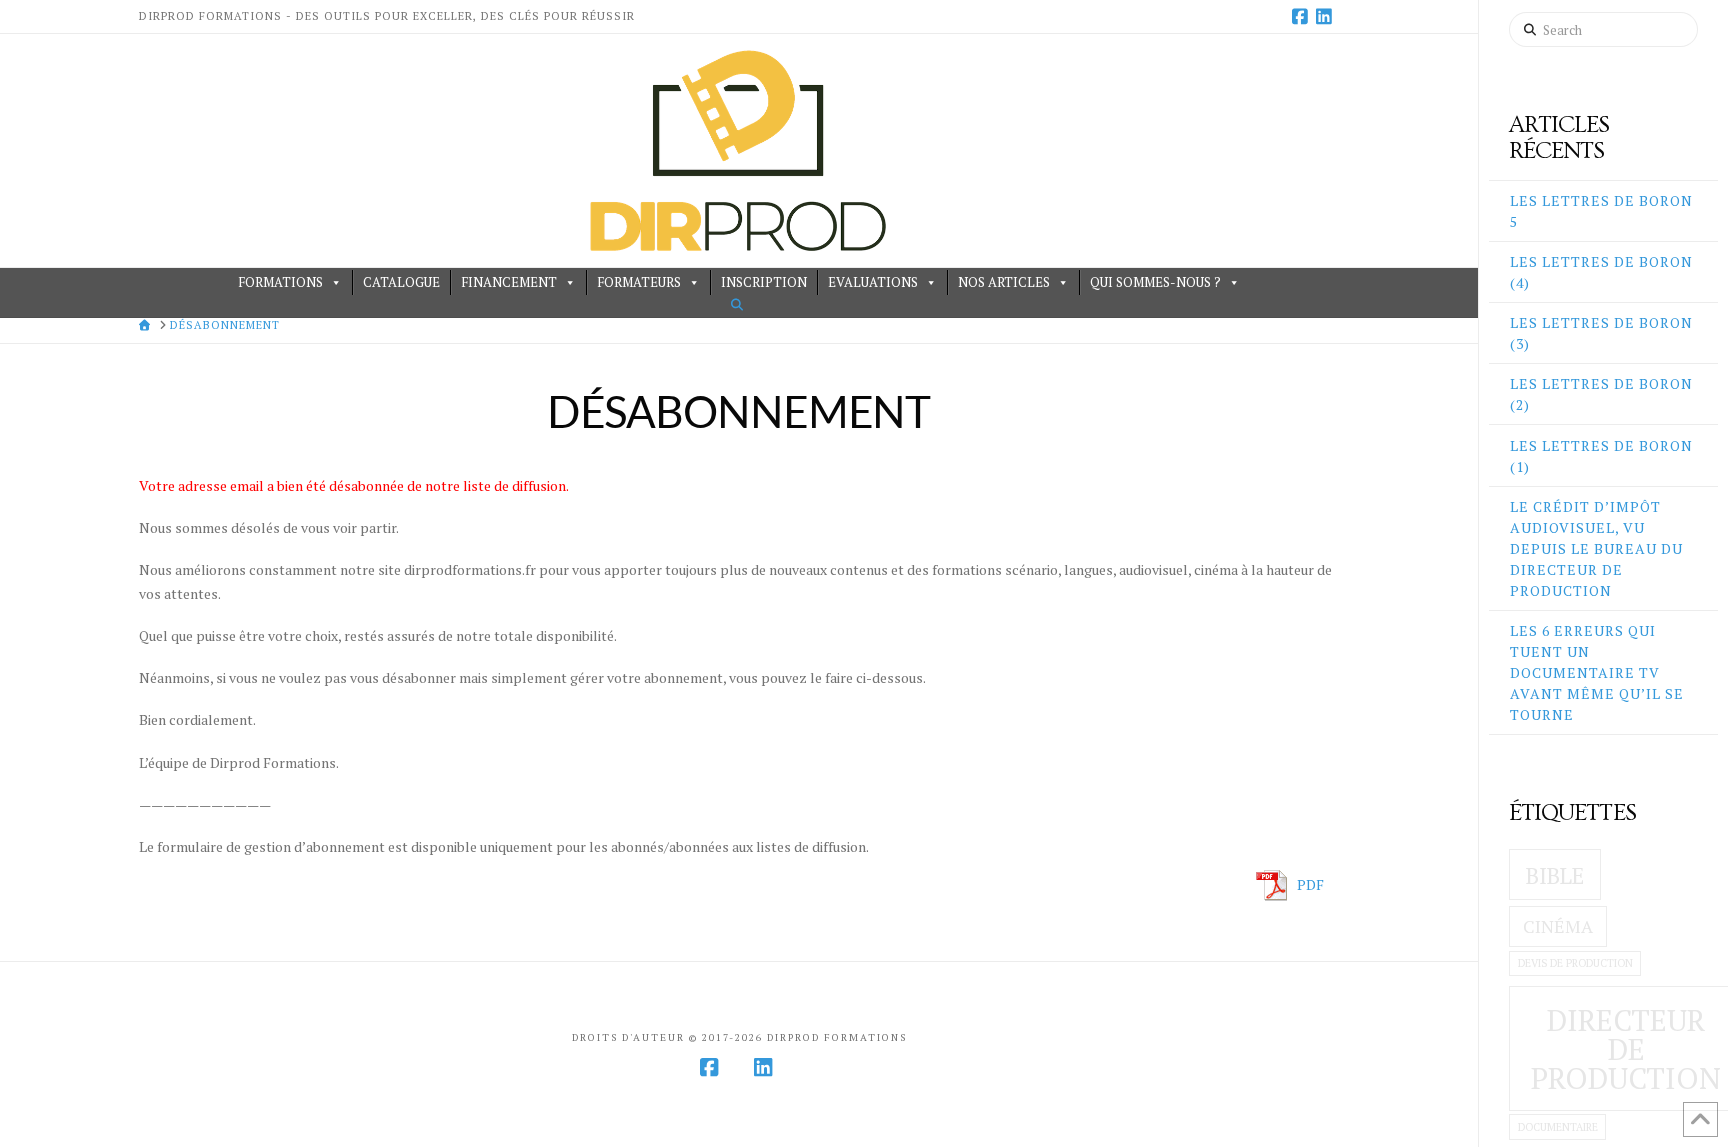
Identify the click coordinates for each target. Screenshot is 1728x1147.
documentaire (1558, 1127)
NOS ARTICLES (1004, 282)
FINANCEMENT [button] (509, 282)
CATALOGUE (401, 282)
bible (1555, 875)
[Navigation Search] (739, 304)
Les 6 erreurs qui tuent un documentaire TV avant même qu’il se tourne (1597, 672)
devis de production (1575, 963)
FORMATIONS (280, 282)
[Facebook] (1303, 16)
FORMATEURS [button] (639, 282)
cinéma (1558, 926)
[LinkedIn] (1327, 16)
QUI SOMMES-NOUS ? (1155, 282)
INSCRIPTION (764, 282)
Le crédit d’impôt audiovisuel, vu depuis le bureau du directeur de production (1596, 548)
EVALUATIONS (873, 282)
